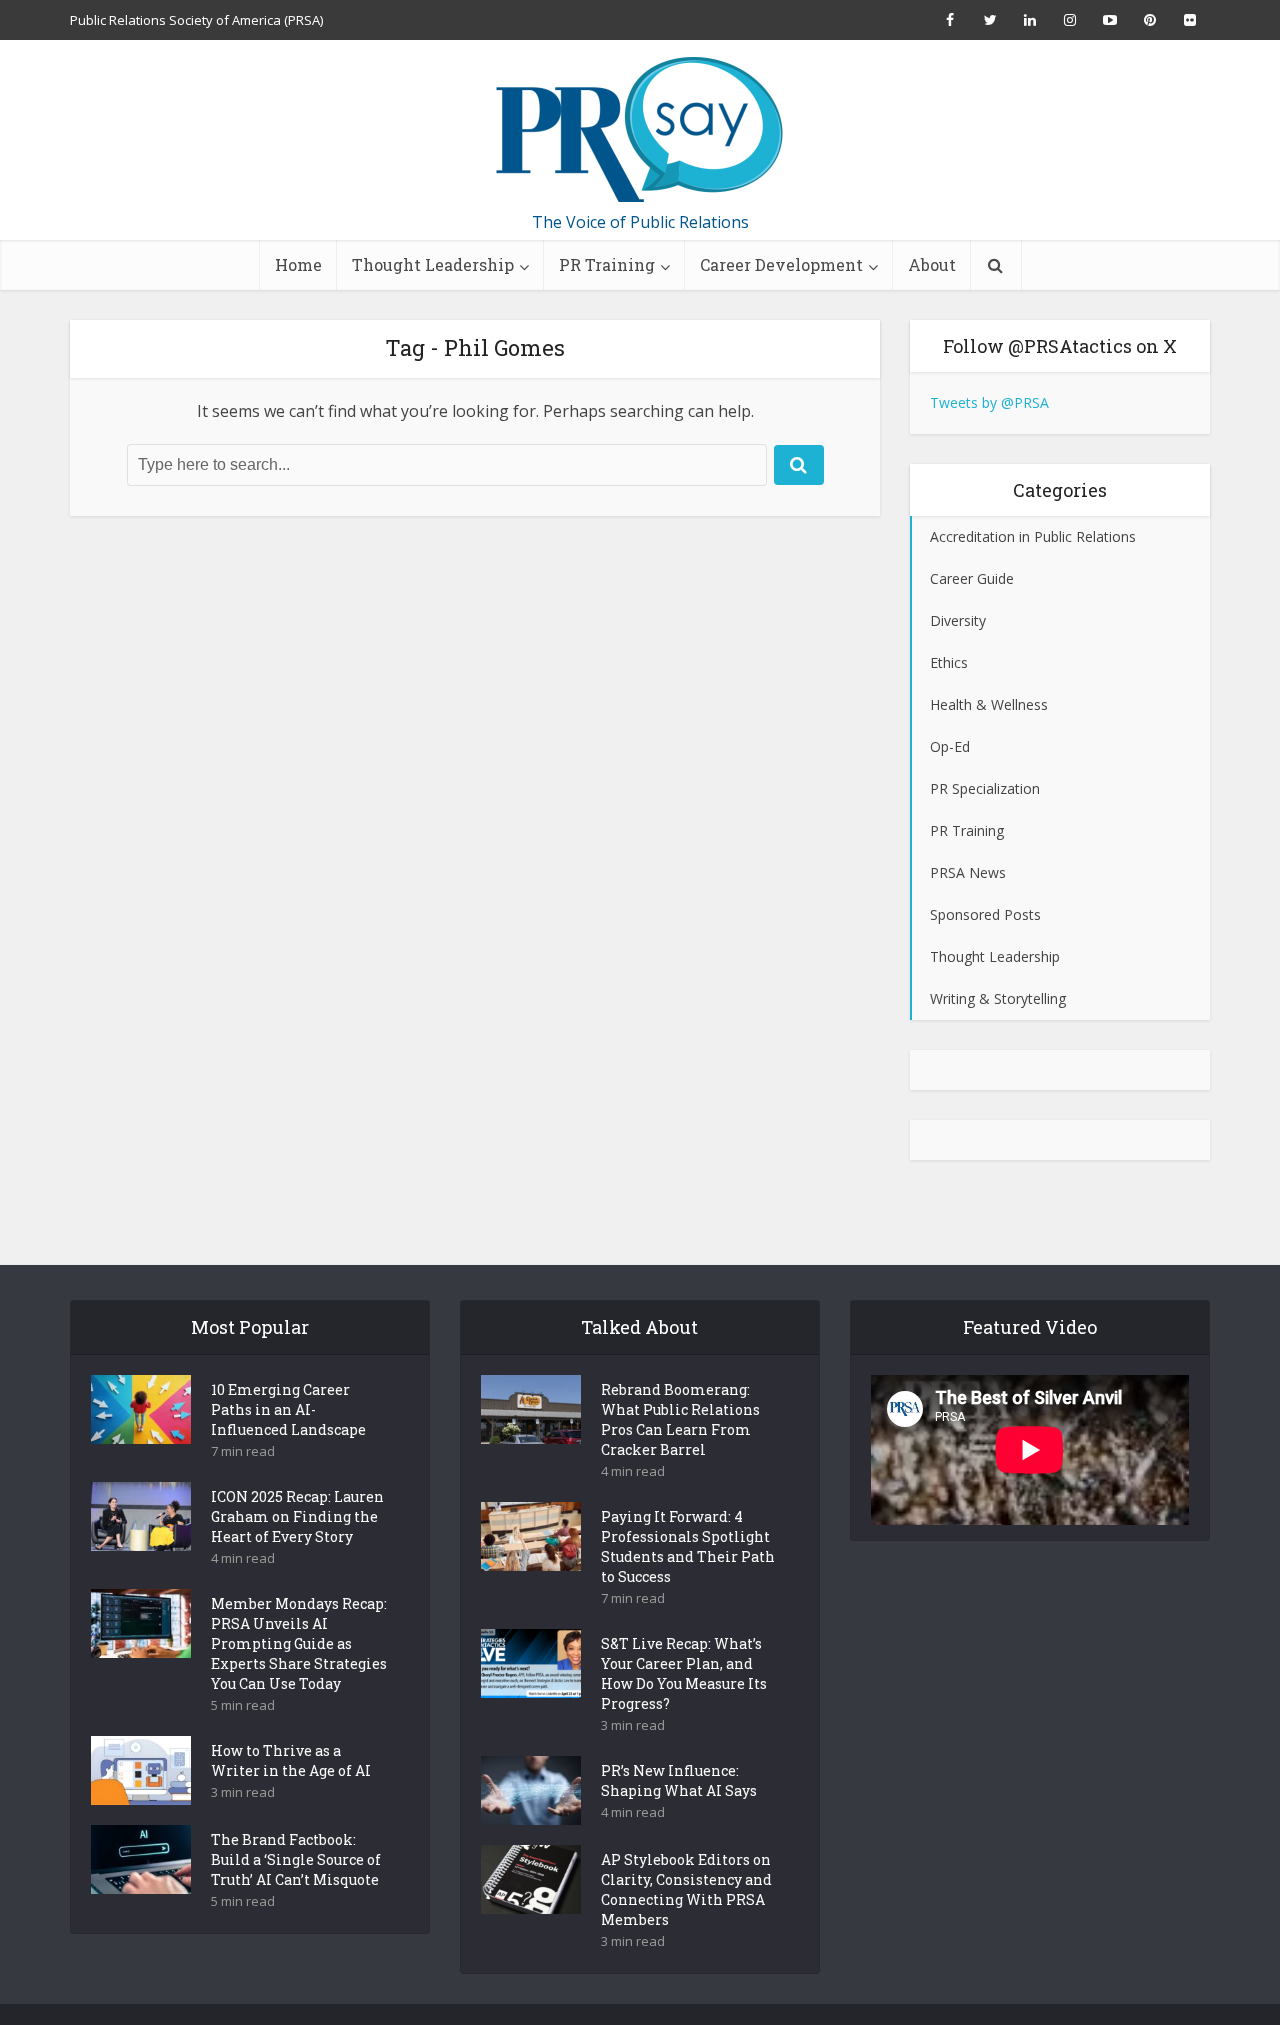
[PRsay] (640, 130)
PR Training (607, 264)
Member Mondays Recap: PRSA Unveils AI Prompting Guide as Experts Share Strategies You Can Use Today (299, 1643)
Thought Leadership (433, 264)
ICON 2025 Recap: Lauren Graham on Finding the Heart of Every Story (297, 1516)
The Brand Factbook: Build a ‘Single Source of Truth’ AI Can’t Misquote (296, 1859)
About (932, 264)
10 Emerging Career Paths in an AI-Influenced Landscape (288, 1409)
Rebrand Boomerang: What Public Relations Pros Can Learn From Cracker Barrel (680, 1419)
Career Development (781, 264)
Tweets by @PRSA (989, 402)
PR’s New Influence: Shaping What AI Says (679, 1780)
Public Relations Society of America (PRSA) (196, 20)
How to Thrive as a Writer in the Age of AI (291, 1760)
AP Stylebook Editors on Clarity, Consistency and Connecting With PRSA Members (686, 1889)
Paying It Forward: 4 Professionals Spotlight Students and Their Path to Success (688, 1546)
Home (298, 264)
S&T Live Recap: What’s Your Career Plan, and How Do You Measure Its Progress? (684, 1673)
